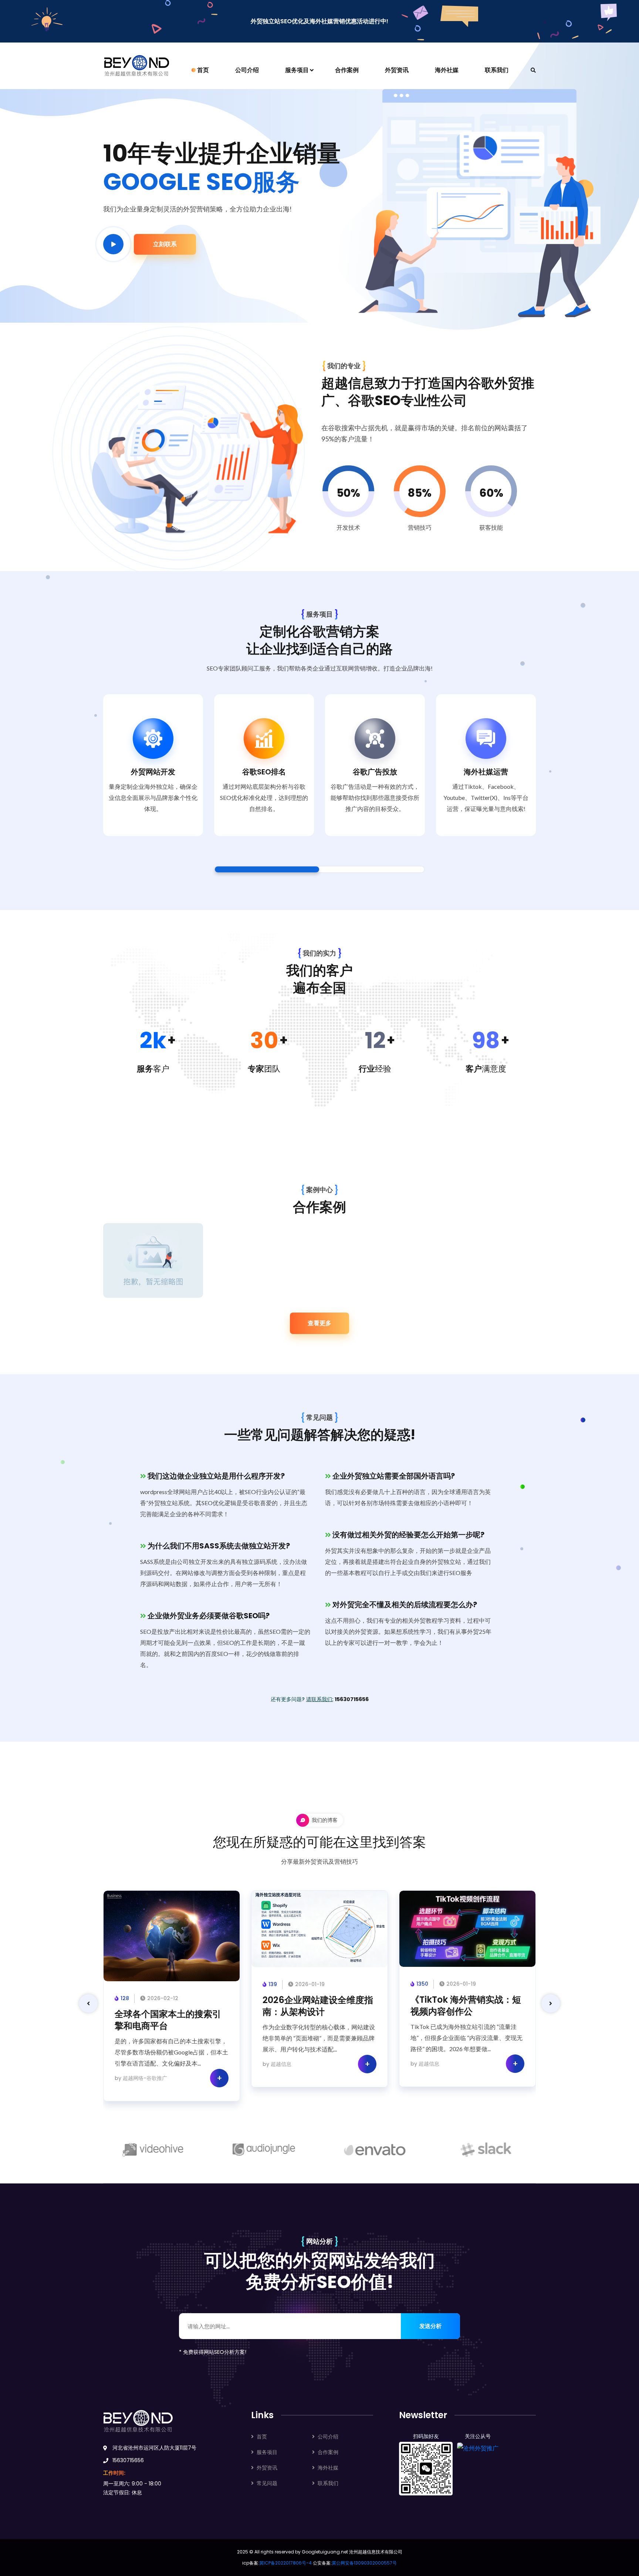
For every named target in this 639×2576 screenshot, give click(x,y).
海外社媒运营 (486, 772)
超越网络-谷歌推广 (145, 2078)
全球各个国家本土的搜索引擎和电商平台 (168, 2020)
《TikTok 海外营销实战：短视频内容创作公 (466, 2006)
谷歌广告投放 (375, 772)
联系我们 (497, 70)
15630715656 (352, 1699)
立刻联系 (165, 244)
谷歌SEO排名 (264, 772)
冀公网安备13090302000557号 (364, 2563)
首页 (203, 70)
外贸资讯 (397, 70)
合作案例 (347, 70)
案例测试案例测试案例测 (151, 1264)
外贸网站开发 (153, 772)
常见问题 (267, 2483)
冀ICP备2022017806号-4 (285, 2563)
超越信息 (281, 2064)
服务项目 (297, 70)
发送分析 (430, 2326)
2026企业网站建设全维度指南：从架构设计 (318, 2006)
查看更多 (319, 1323)
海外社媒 (447, 70)
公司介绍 (247, 70)
